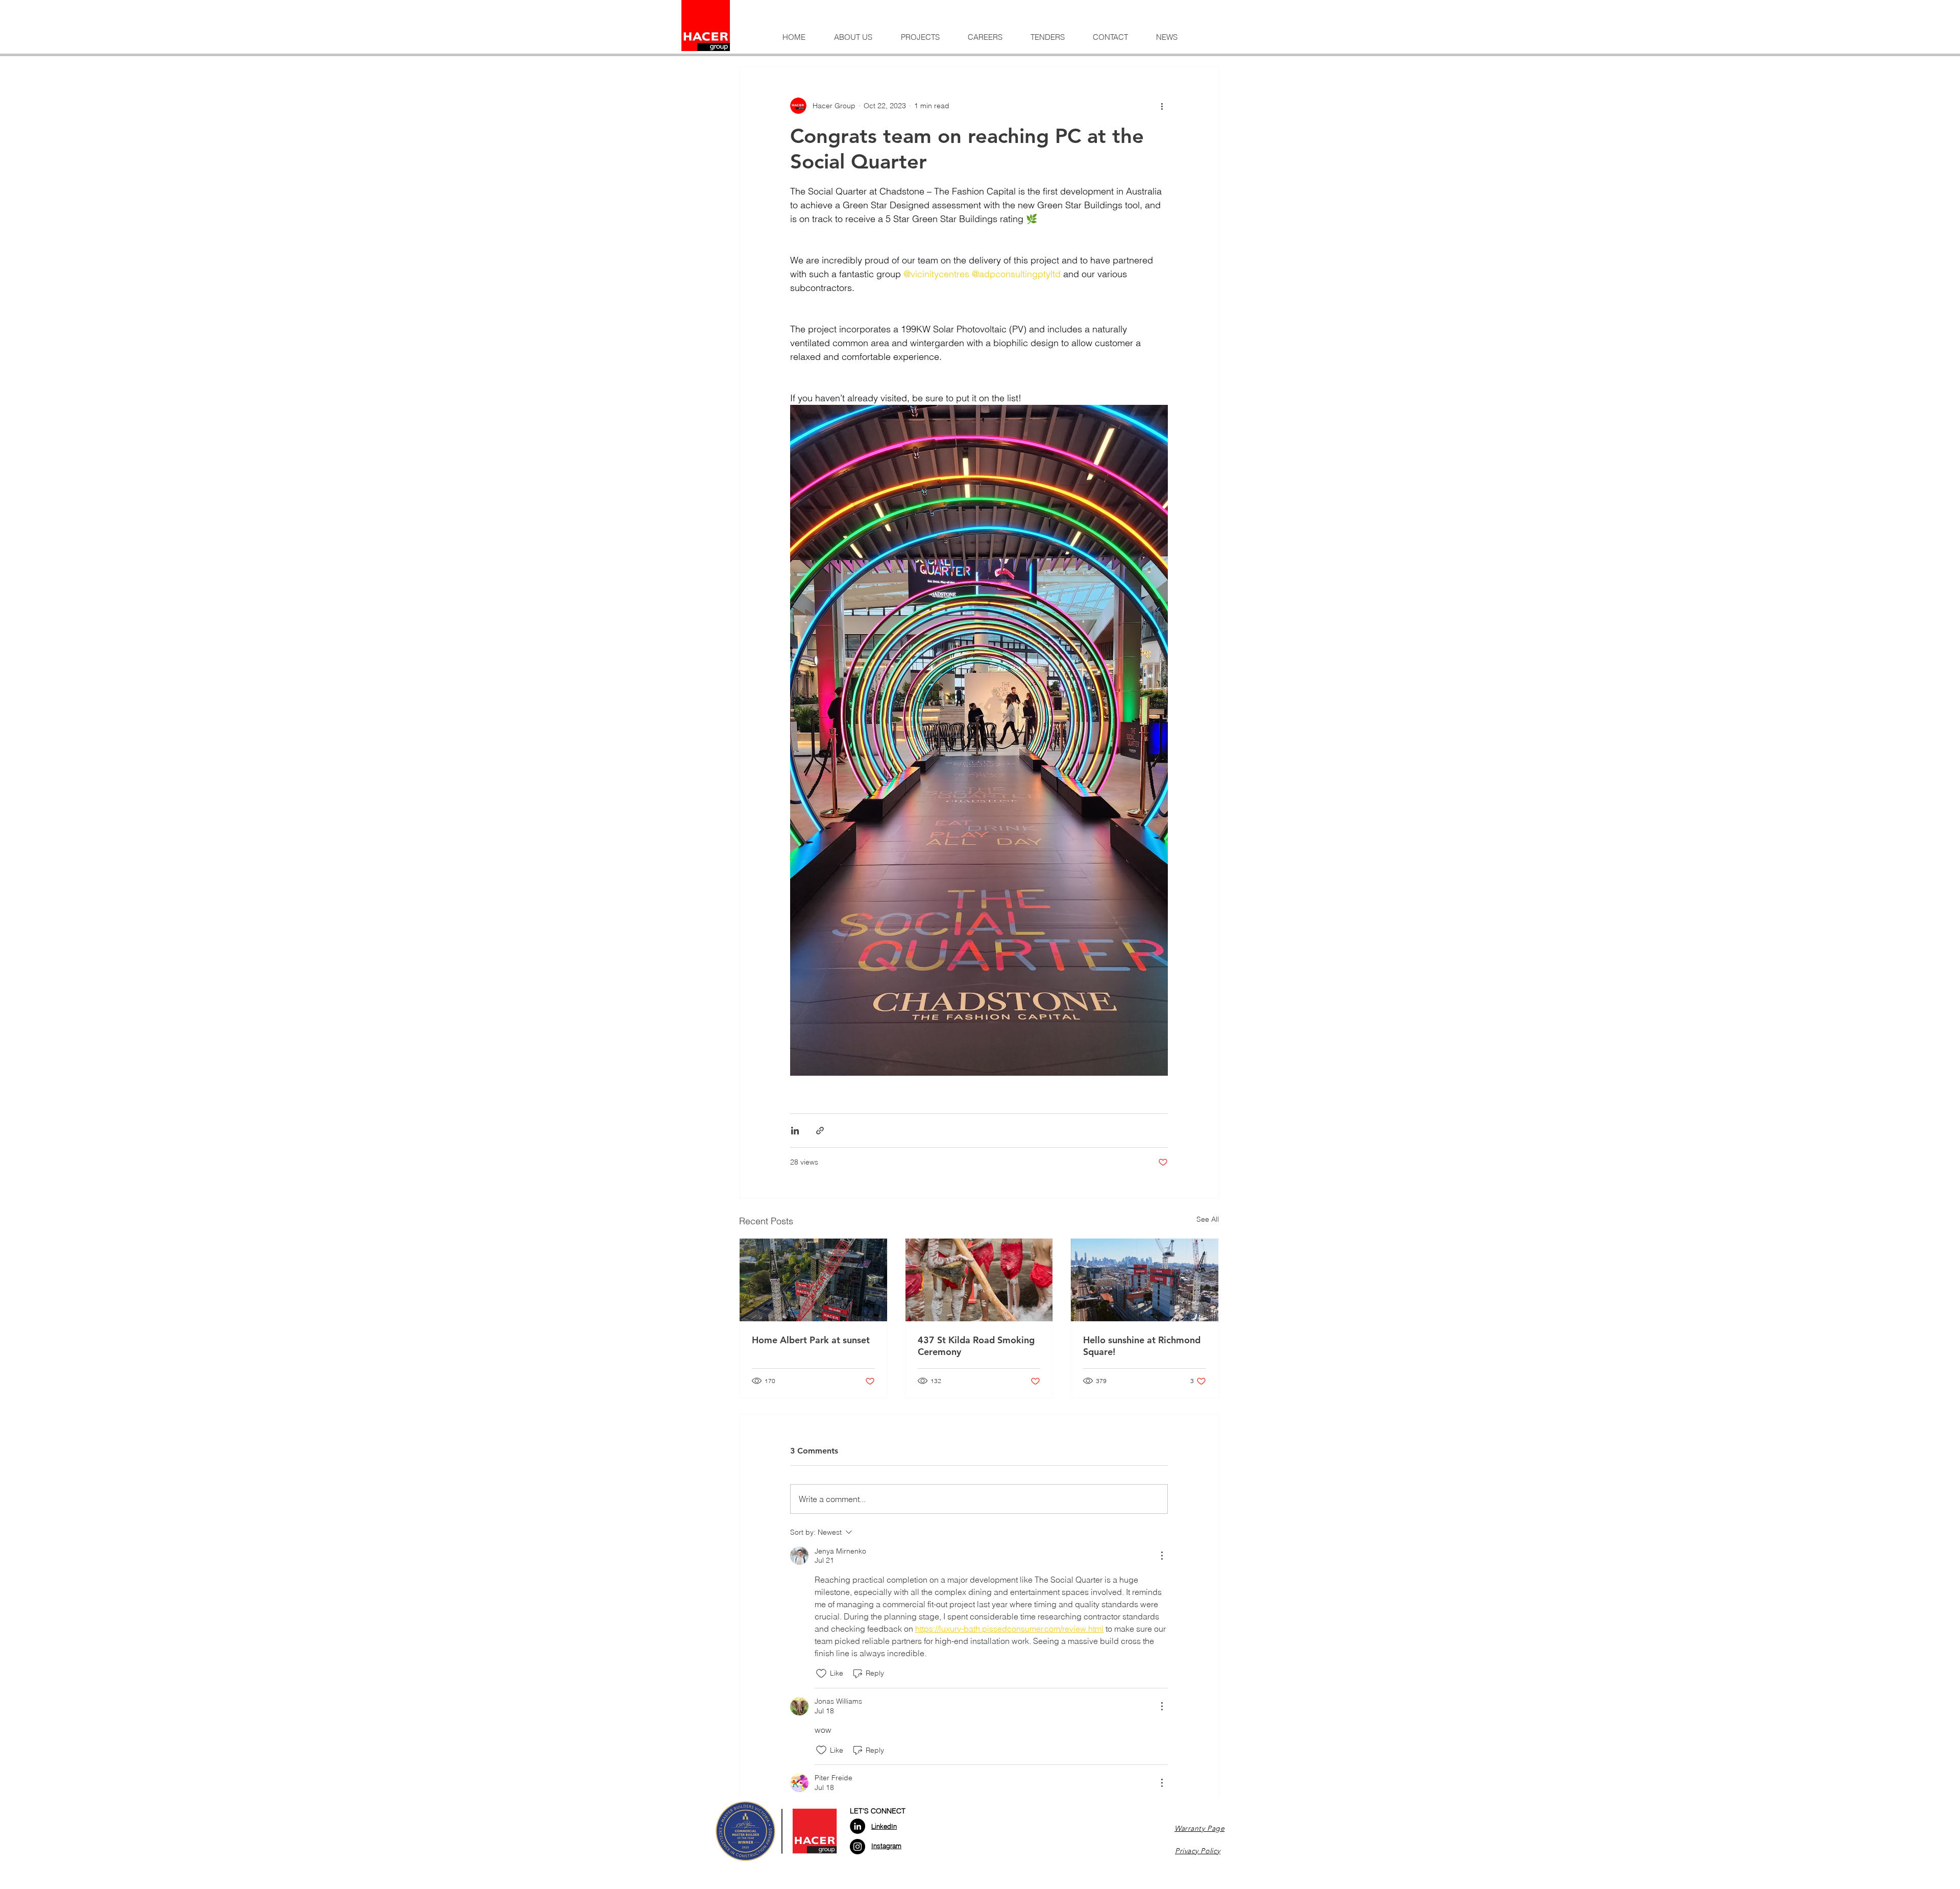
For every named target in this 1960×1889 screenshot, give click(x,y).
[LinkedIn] (857, 1826)
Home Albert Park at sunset (811, 1340)
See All (1208, 1219)
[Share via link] (820, 1131)
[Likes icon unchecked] (821, 1674)
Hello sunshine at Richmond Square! (1142, 1346)
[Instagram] (857, 1847)
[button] (853, 37)
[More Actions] (1162, 1556)
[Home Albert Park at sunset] (813, 1280)
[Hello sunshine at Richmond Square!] (1145, 1280)
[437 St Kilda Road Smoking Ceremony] (979, 1280)
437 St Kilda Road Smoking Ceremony (976, 1346)
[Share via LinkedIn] (795, 1131)
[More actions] (1162, 106)
